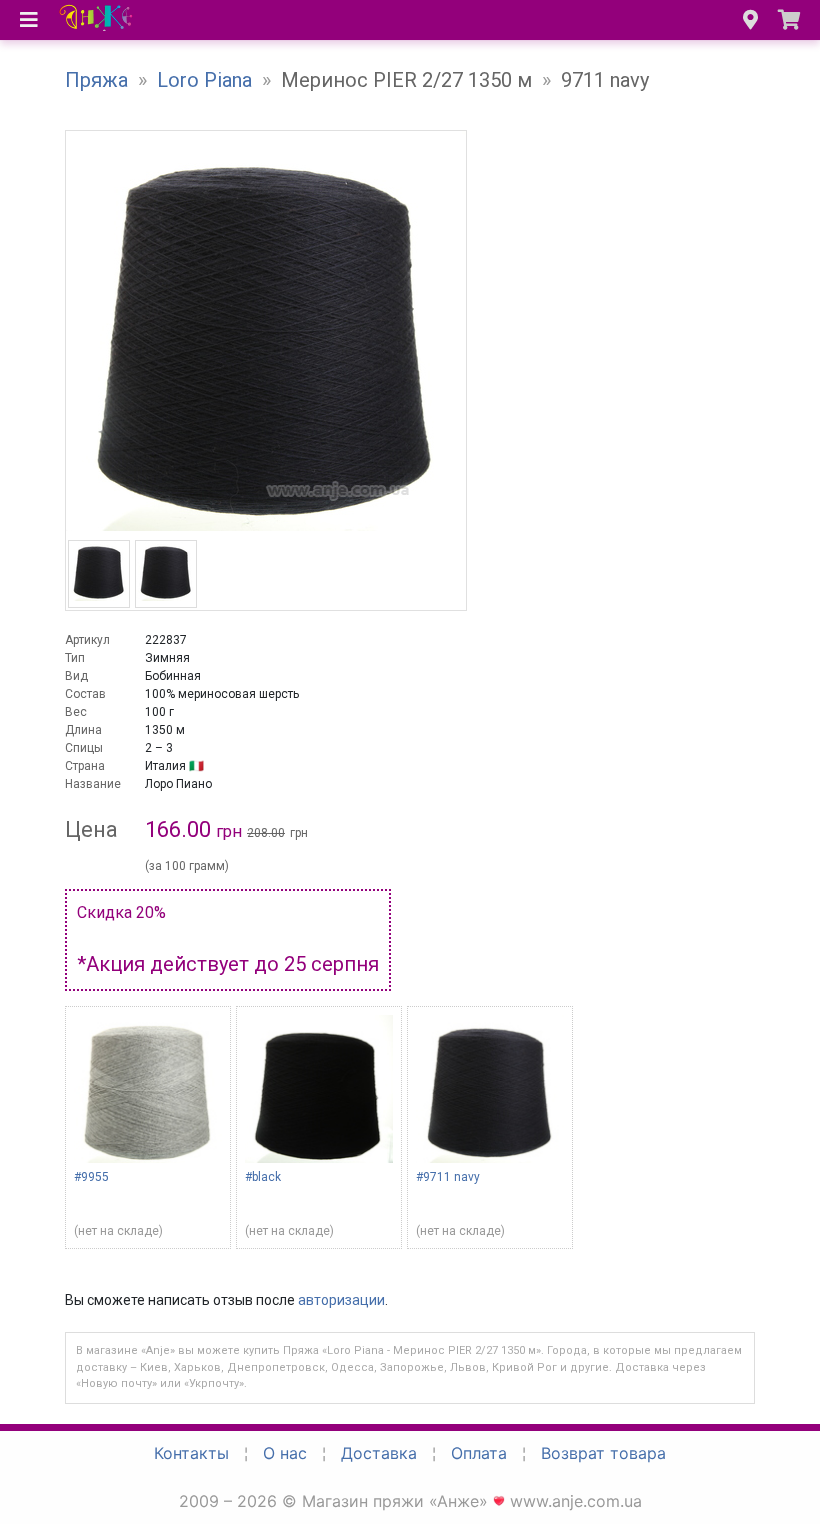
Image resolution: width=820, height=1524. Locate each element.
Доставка (379, 1453)
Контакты (191, 1453)
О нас (285, 1453)
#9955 (91, 1177)
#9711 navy (448, 1177)
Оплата (479, 1453)
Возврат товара (603, 1453)
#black (263, 1177)
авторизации (341, 1300)
